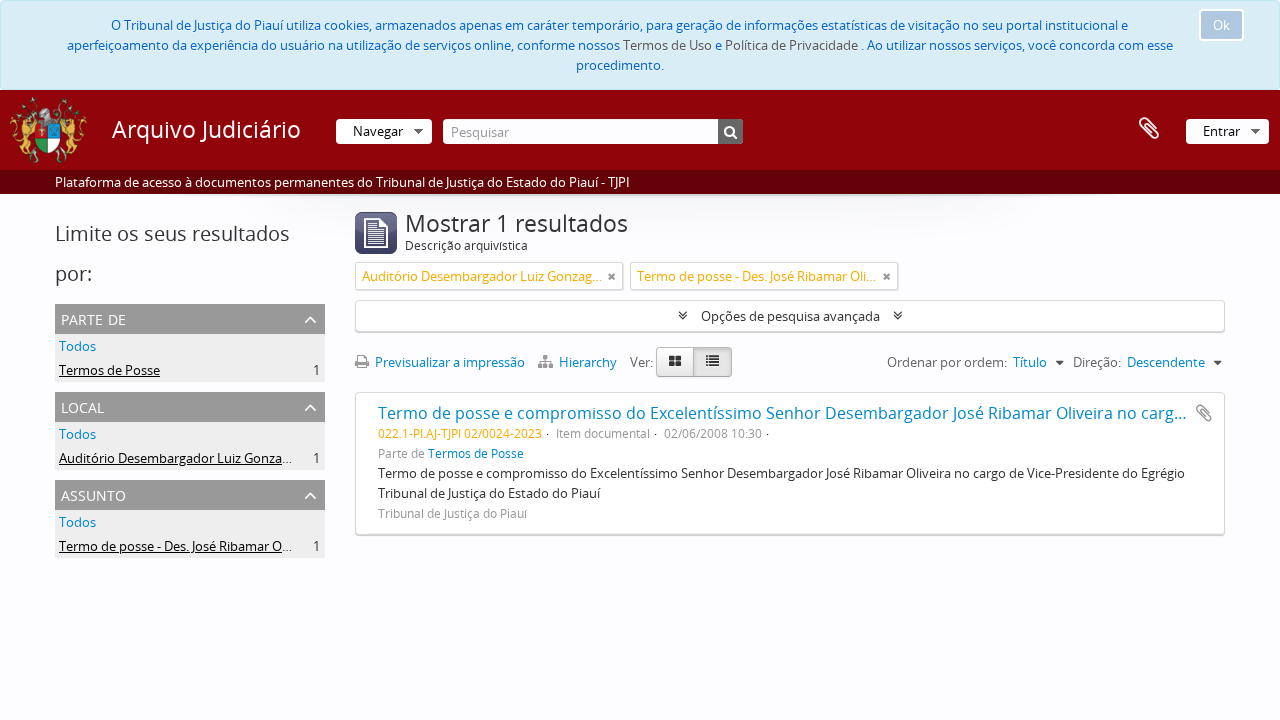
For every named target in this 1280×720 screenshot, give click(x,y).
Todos (77, 346)
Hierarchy (588, 362)
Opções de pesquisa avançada (790, 316)
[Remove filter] (612, 276)
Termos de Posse (109, 370)
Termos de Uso (667, 45)
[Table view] (712, 362)
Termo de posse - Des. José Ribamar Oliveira (188, 546)
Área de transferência (1149, 129)
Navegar (378, 131)
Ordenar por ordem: (947, 362)
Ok (1221, 25)
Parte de (93, 317)
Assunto (93, 493)
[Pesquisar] (730, 131)
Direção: (1097, 362)
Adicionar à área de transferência (1204, 413)
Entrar (1221, 131)
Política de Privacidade (791, 45)
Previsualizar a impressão (448, 362)
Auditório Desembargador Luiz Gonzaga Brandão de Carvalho (241, 458)
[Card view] (675, 362)
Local (82, 405)
